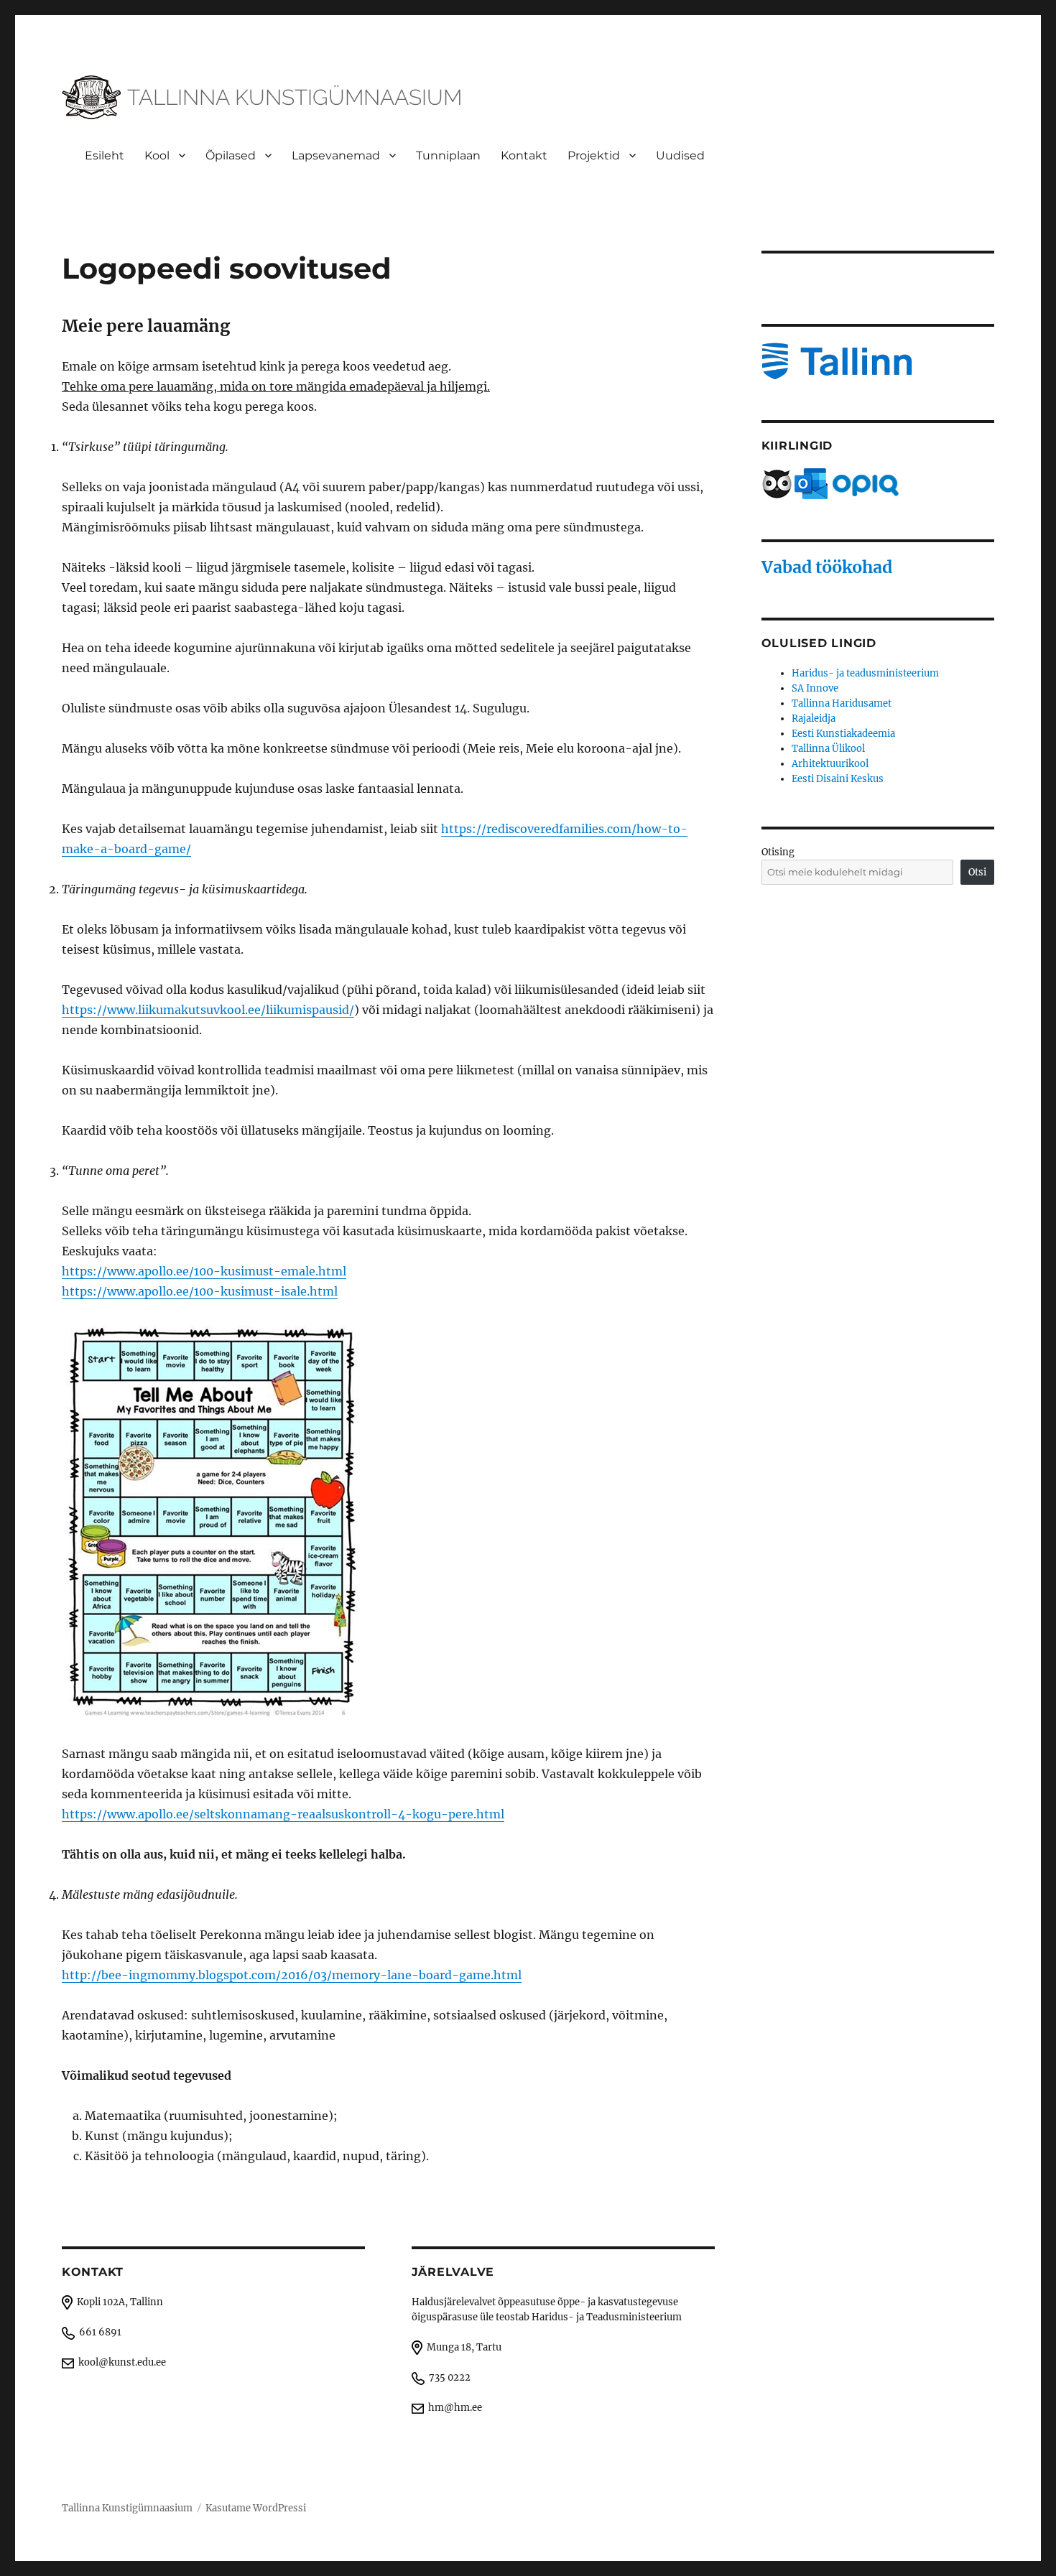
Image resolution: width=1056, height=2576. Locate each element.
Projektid (594, 155)
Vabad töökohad (827, 567)
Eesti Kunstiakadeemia (843, 734)
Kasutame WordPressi (256, 2508)
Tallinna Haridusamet (842, 703)
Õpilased (231, 155)
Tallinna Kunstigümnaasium (127, 2508)
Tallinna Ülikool (828, 749)
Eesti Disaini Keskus (838, 779)
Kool (157, 155)
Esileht (105, 155)
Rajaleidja (814, 719)
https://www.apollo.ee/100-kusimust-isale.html (200, 1291)
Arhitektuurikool (830, 764)
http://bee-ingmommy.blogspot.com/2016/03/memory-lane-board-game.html (292, 1975)
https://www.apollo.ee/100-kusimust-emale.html (204, 1271)
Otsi (977, 872)
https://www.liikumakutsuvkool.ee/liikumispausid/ (208, 1010)
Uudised (680, 155)
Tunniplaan (448, 155)
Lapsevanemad (336, 155)
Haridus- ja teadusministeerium (865, 673)
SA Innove (815, 688)
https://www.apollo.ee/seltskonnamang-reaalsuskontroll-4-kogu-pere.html (283, 1814)
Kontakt (524, 155)
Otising (778, 852)
